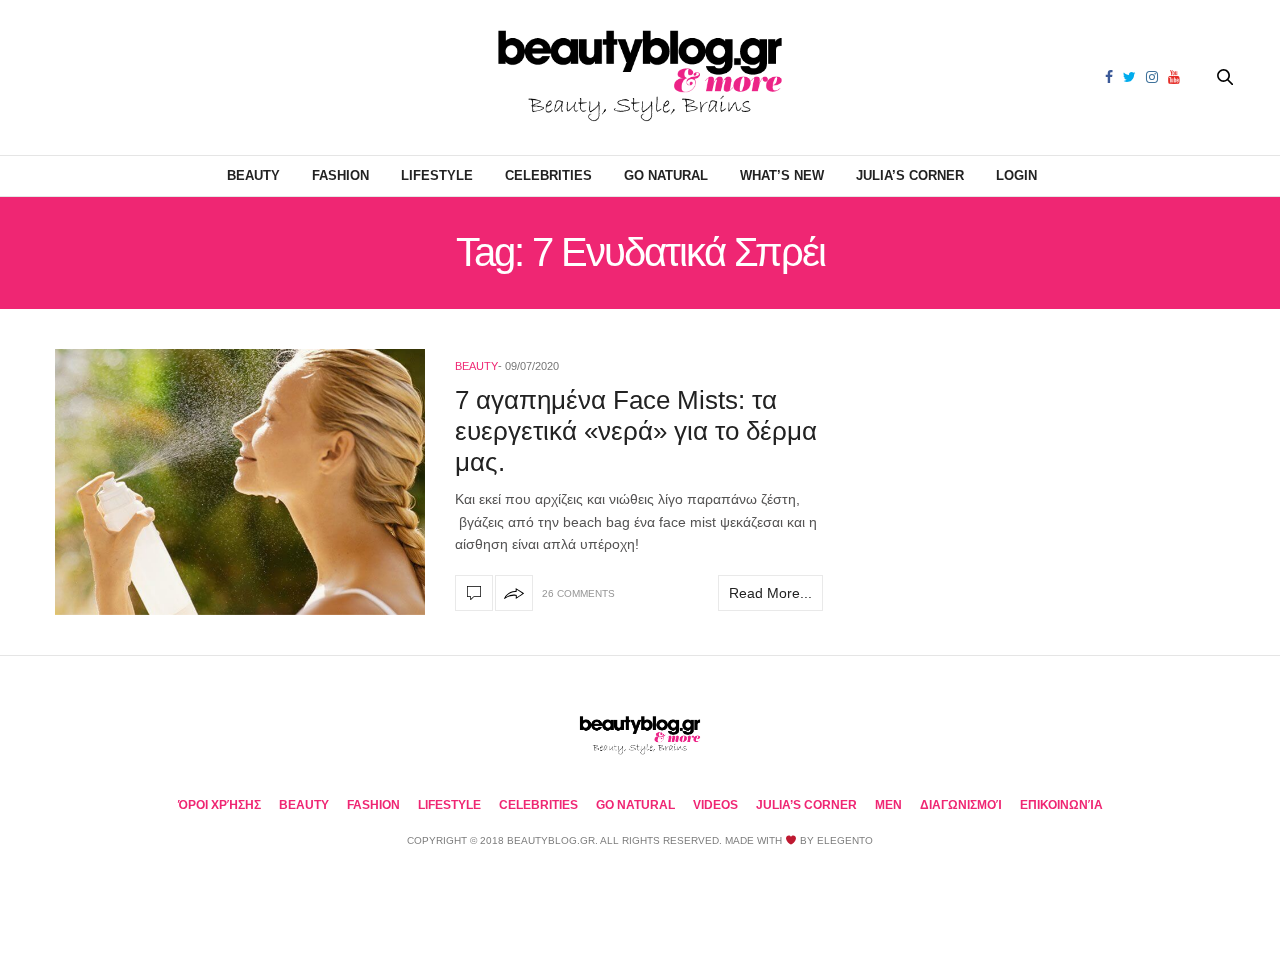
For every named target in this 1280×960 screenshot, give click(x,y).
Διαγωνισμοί (961, 805)
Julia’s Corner (910, 175)
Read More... (770, 593)
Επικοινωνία (1061, 805)
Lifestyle (437, 175)
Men (888, 805)
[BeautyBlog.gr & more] (640, 77)
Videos (715, 805)
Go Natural (666, 175)
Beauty (253, 175)
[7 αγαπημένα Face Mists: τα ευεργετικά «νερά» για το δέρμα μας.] (240, 482)
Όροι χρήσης (219, 805)
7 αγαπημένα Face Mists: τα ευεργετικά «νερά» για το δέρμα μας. (636, 431)
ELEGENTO (845, 840)
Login (1016, 175)
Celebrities (548, 175)
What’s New (782, 175)
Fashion (340, 175)
